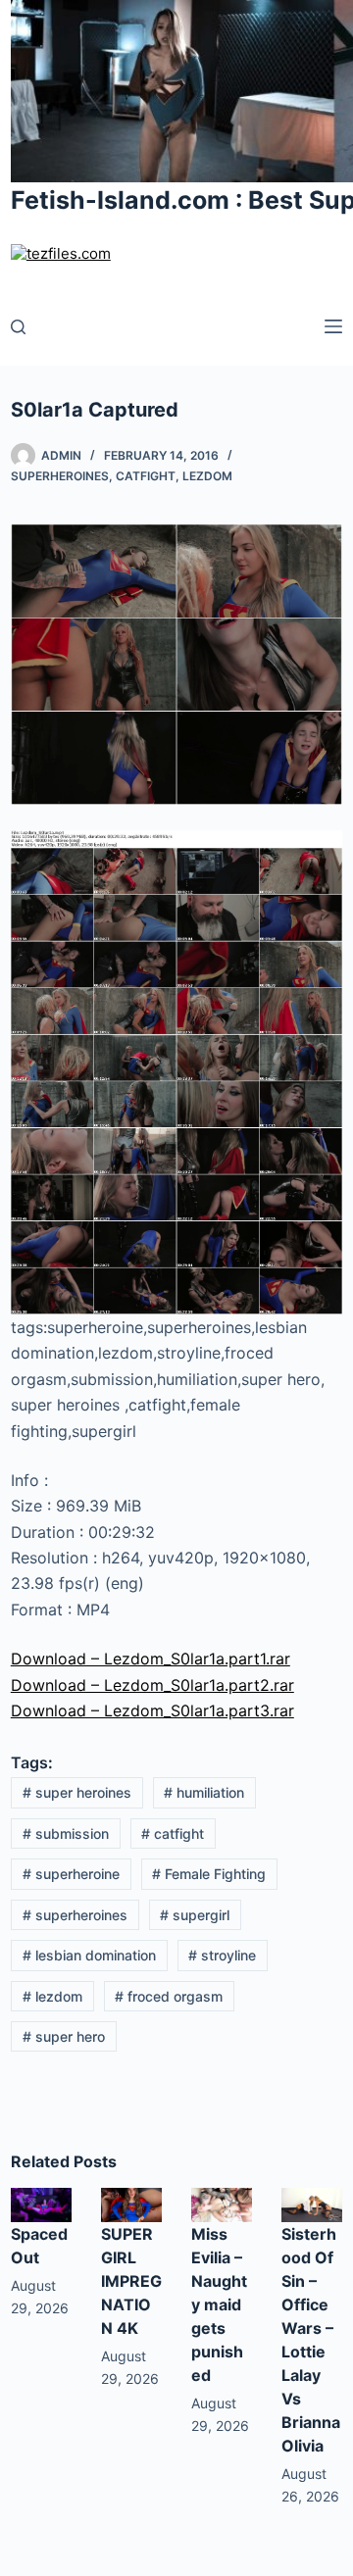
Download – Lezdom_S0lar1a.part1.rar (151, 1659)
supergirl (195, 1915)
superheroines (75, 1915)
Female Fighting (209, 1874)
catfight (173, 1833)
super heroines (77, 1792)
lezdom (52, 1996)
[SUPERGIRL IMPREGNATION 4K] (131, 2204)
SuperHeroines (60, 476)
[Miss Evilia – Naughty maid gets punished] (222, 2204)
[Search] (18, 327)
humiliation (204, 1792)
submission (66, 1833)
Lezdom (207, 476)
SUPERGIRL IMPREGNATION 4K (131, 2281)
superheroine (71, 1874)
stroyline (222, 1955)
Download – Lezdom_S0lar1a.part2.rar (152, 1685)
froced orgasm (169, 1996)
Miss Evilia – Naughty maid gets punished (219, 2304)
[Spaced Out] (41, 2204)
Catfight (146, 476)
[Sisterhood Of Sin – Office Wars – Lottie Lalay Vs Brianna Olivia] (312, 2204)
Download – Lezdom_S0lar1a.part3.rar (152, 1710)
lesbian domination (89, 1955)
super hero (64, 2036)
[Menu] (333, 326)
